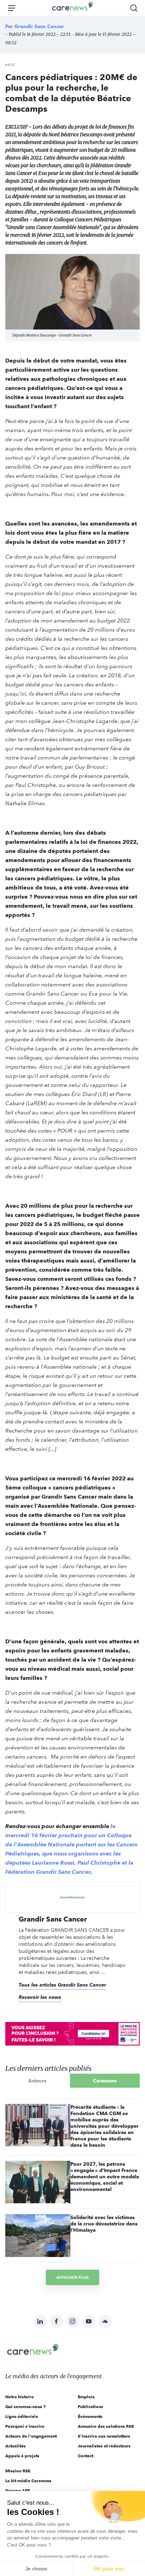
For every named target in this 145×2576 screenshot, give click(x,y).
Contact (86, 2456)
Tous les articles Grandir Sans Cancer (62, 1985)
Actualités (15, 2446)
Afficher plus (72, 2277)
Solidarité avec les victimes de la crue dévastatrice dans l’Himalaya (104, 2224)
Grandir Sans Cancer (39, 26)
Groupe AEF (18, 2490)
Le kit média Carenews (28, 2481)
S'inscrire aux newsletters (104, 2436)
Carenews (105, 2081)
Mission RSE (18, 2471)
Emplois (86, 2397)
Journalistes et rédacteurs (104, 2446)
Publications (90, 2407)
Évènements (90, 2416)
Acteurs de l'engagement (31, 2436)
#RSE (10, 65)
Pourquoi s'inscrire (25, 2426)
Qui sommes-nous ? (26, 2407)
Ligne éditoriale (22, 2416)
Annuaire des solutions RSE (106, 2426)
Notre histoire (20, 2397)
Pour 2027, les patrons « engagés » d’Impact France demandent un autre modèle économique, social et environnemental (105, 2177)
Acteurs (37, 2081)
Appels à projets (22, 2456)
